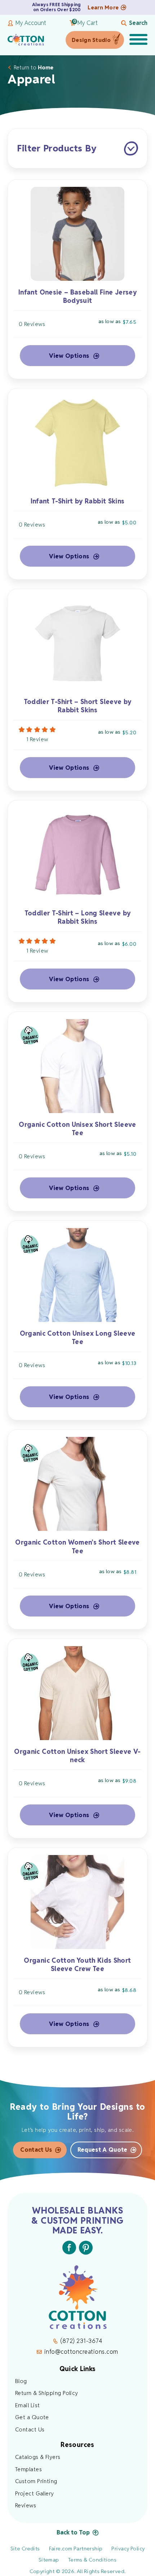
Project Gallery (35, 2493)
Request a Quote (103, 2150)
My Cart (85, 23)
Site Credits (25, 2549)
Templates (28, 2469)
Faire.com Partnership (76, 2549)
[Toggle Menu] (138, 40)
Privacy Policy (128, 2549)
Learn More (103, 7)
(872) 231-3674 (81, 2341)
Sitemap (49, 2560)
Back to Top (73, 2532)
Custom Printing (36, 2481)
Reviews (26, 2505)
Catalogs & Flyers (38, 2457)
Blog (21, 2381)
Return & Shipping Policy (47, 2393)
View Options (69, 356)
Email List (28, 2405)
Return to (34, 67)
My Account (31, 23)
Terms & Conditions (92, 2560)
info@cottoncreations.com (81, 2352)
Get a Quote (32, 2417)
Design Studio (91, 40)
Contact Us (36, 2150)
